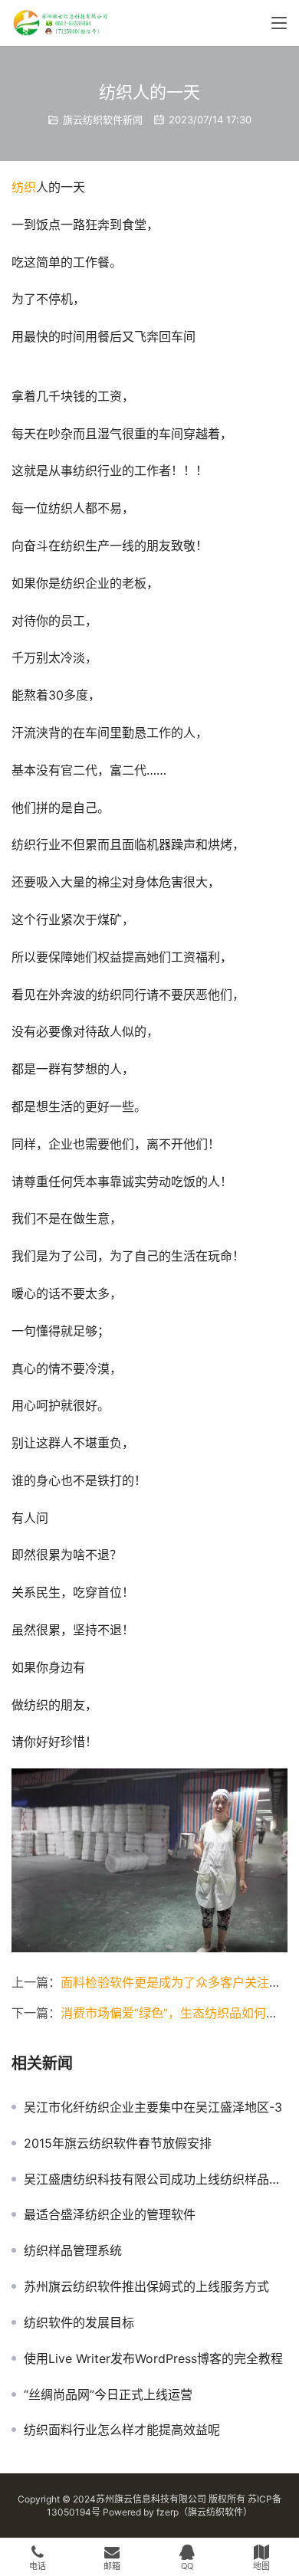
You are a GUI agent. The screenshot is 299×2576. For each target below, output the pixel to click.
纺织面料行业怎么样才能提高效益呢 (122, 2430)
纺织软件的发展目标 (79, 2322)
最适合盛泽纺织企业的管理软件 (110, 2214)
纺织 (24, 187)
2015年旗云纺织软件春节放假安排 (118, 2143)
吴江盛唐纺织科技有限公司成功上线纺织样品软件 (156, 2179)
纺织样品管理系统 (73, 2250)
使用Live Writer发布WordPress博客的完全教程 (153, 2358)
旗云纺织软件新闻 (103, 120)
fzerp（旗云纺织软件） (204, 2512)
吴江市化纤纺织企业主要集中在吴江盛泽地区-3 (153, 2107)
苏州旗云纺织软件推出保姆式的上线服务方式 (146, 2286)
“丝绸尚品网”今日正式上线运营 (108, 2394)
